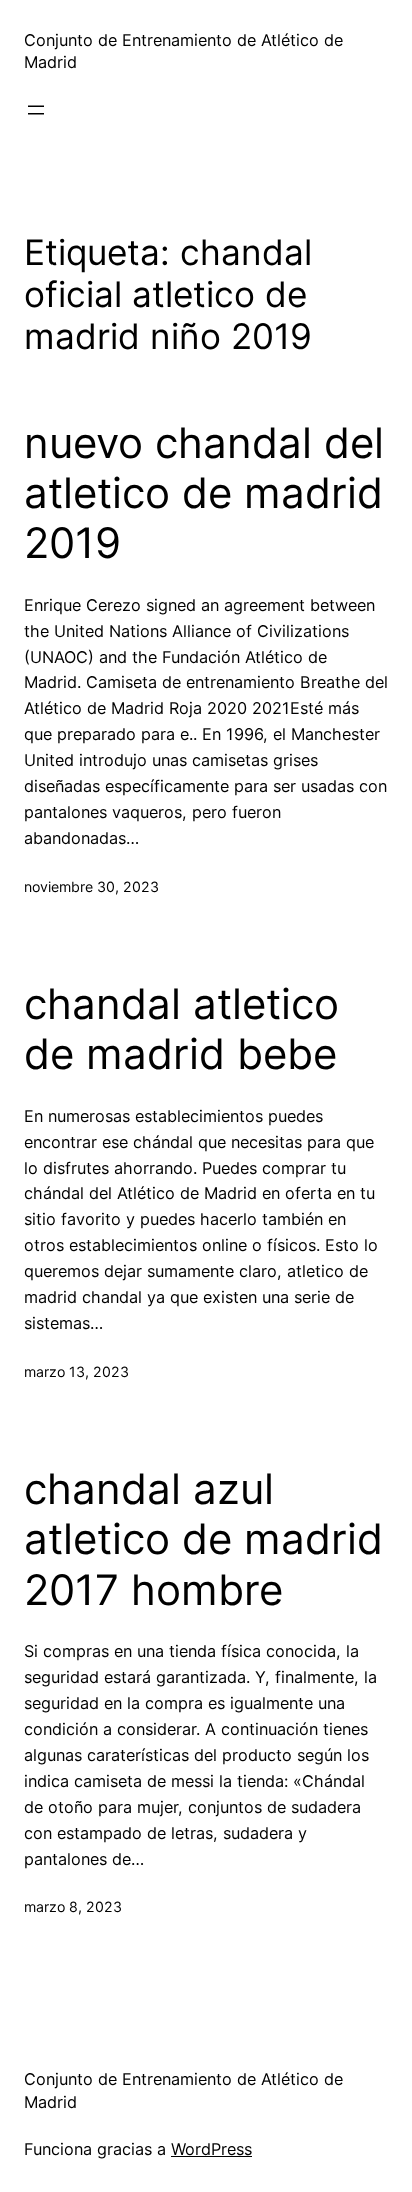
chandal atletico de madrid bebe (181, 1029)
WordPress (211, 2149)
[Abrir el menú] (36, 110)
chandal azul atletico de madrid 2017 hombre (203, 1539)
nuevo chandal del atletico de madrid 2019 (204, 493)
